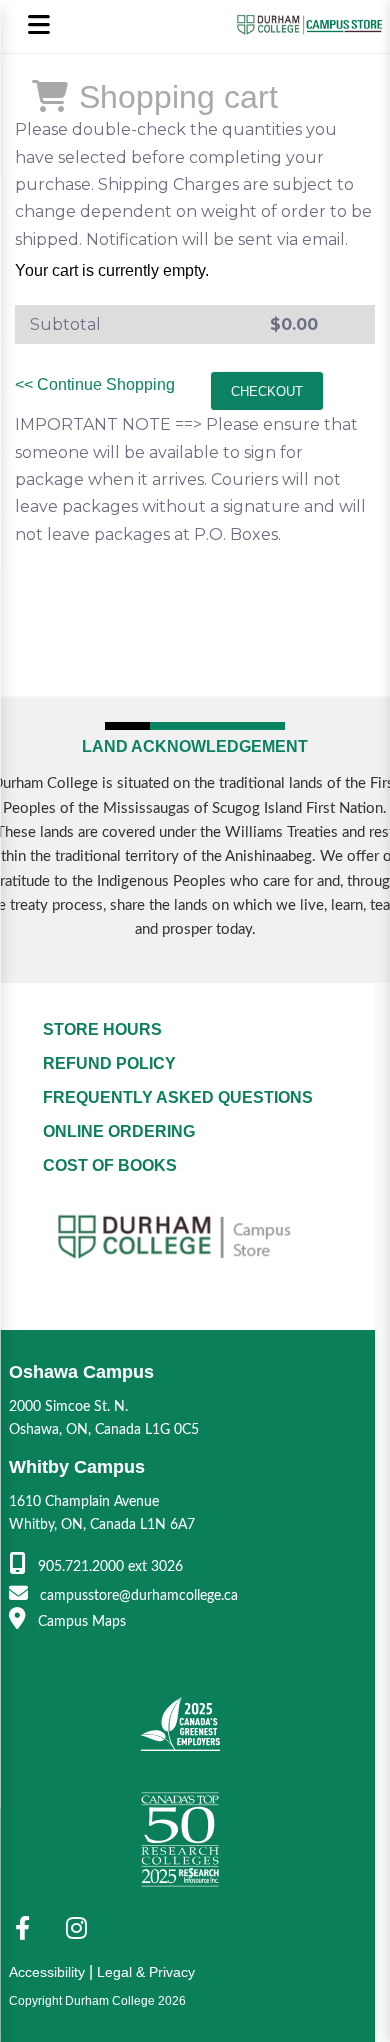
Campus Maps (80, 1621)
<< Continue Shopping (95, 384)
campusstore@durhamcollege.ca (137, 1595)
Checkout (267, 391)
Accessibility (47, 1972)
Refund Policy (109, 1063)
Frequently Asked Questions (178, 1097)
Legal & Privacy (146, 1972)
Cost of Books (110, 1165)
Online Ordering (119, 1131)
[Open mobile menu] (38, 26)
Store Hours (102, 1029)
